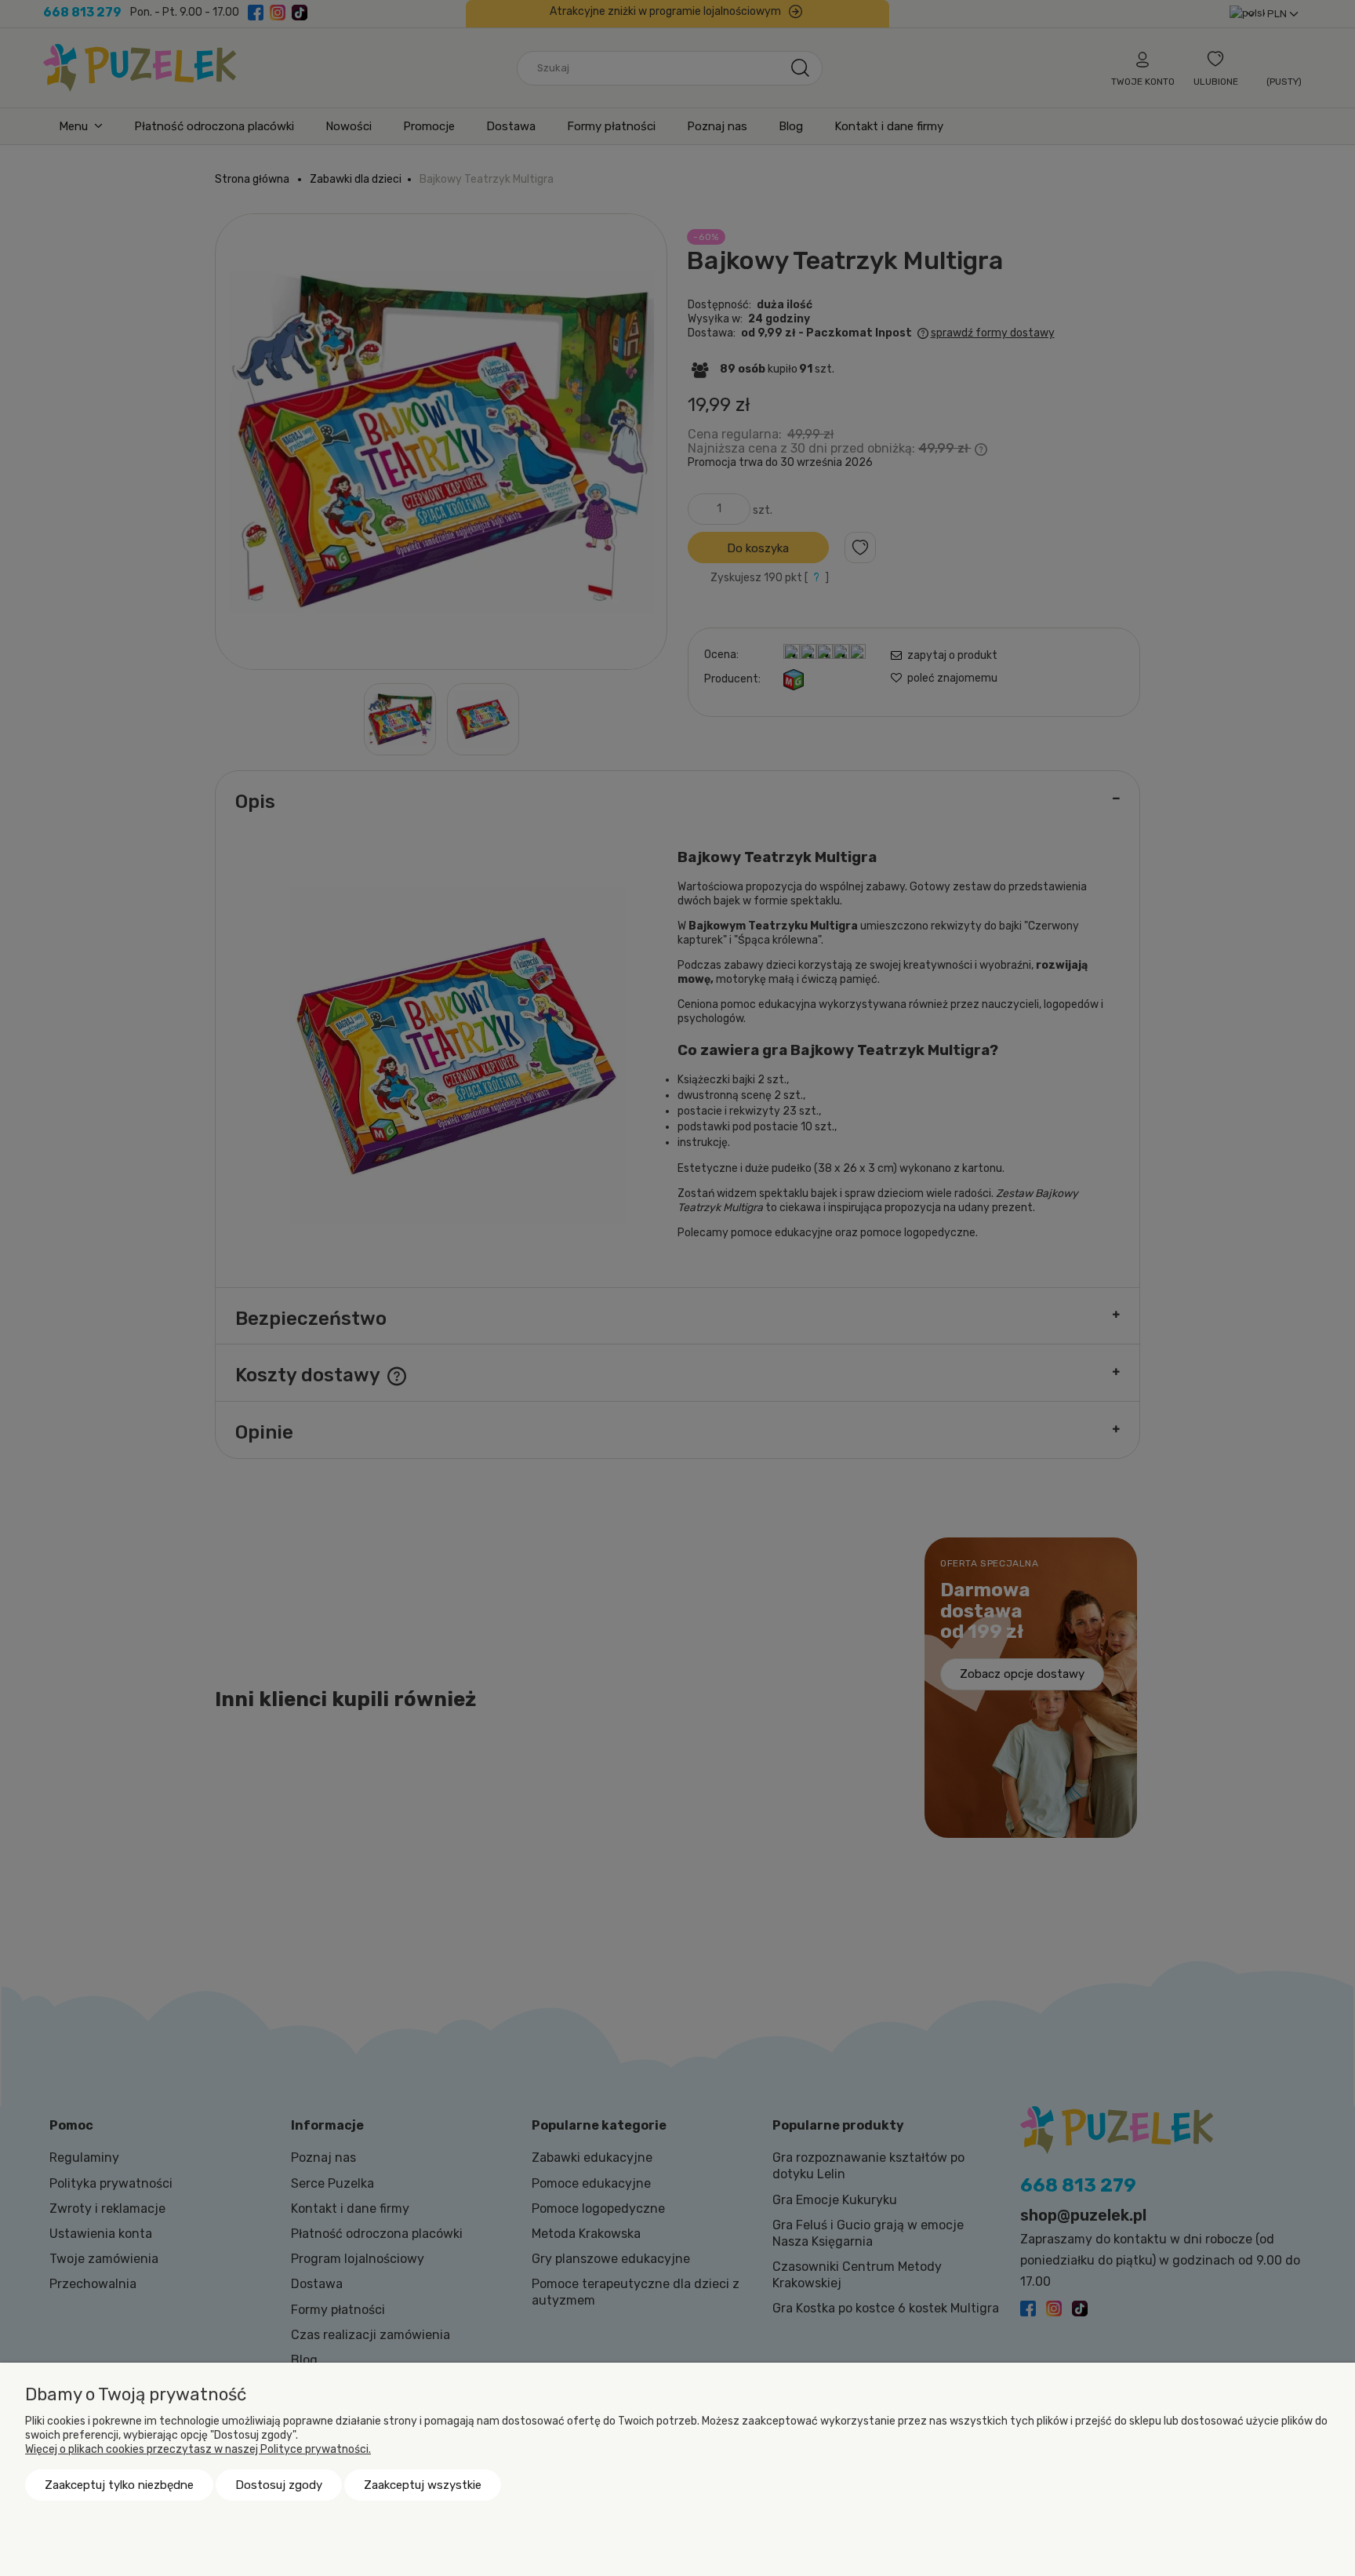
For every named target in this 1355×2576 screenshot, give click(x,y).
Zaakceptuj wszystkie (423, 2485)
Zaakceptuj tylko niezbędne (119, 2485)
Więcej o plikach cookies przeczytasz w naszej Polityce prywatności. (198, 2449)
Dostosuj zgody (279, 2485)
